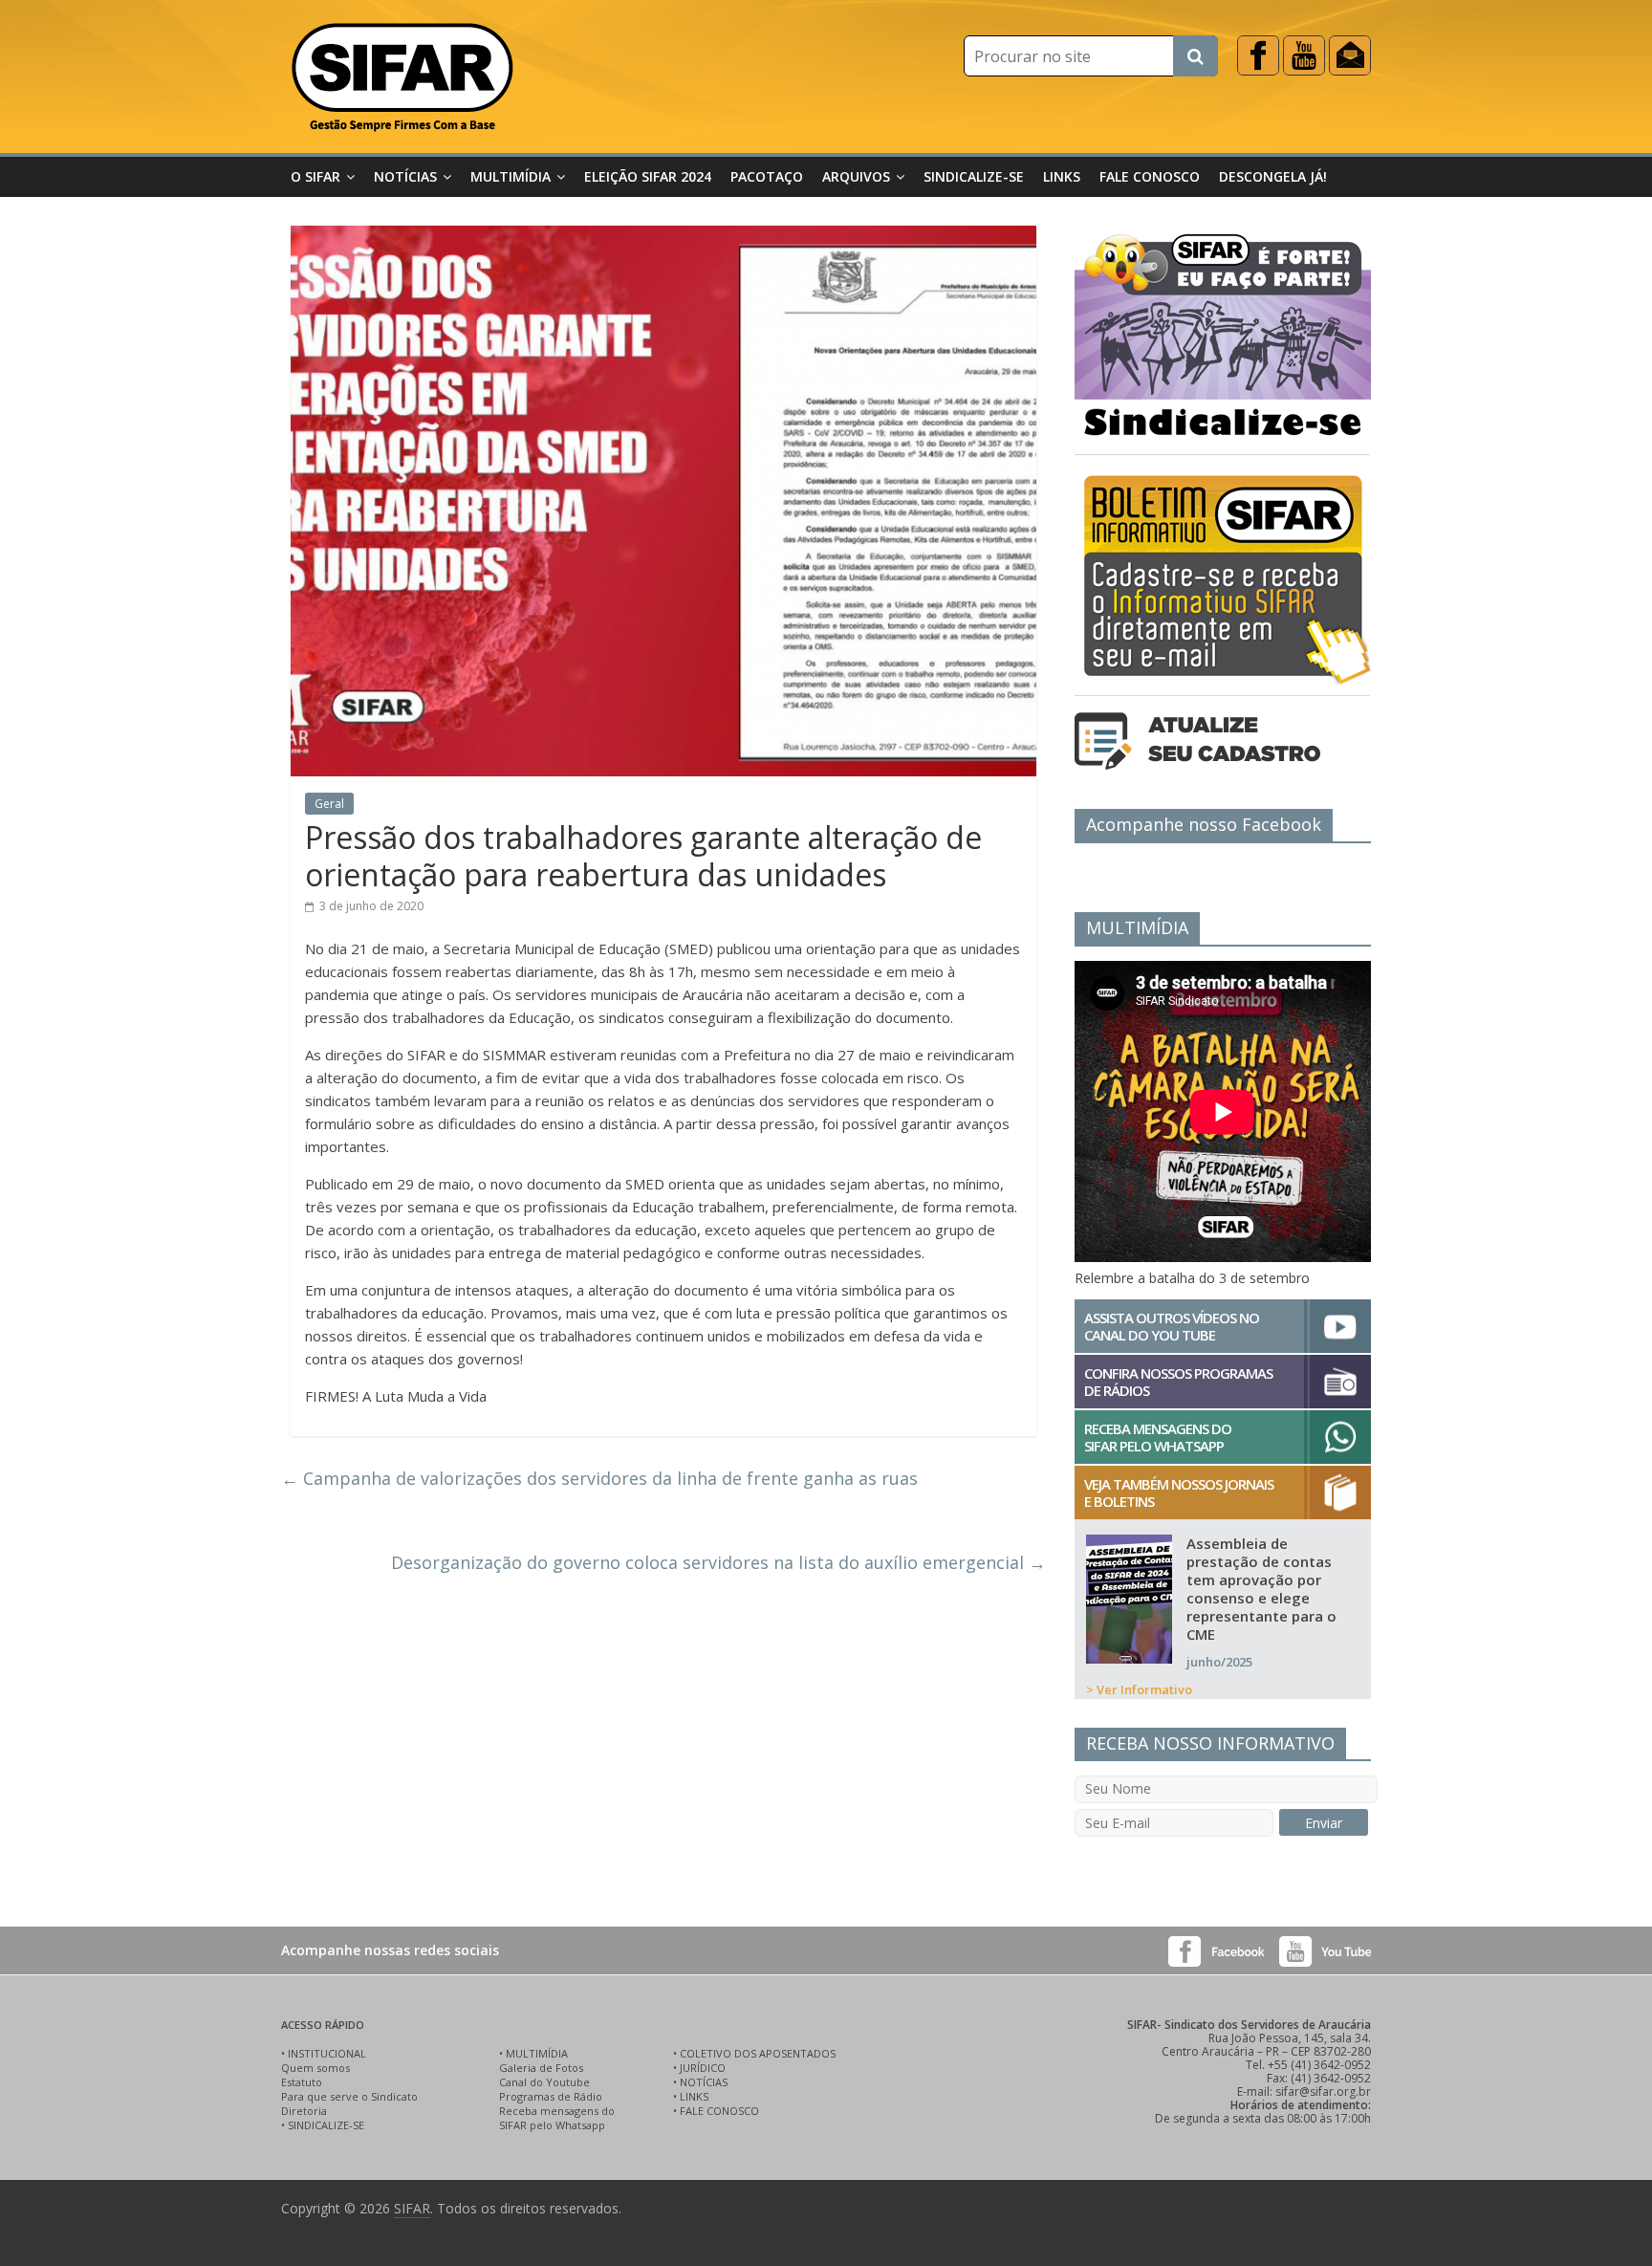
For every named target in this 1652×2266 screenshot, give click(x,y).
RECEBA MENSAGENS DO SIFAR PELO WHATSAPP (1158, 1437)
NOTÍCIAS (704, 2082)
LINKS (694, 2096)
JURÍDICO (703, 2068)
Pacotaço (767, 176)
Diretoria (304, 2111)
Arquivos (856, 176)
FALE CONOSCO (719, 2111)
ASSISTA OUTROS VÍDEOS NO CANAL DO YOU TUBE (1172, 1326)
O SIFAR (315, 176)
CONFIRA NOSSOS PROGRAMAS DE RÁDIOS (1178, 1382)
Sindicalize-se (974, 176)
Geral (329, 804)
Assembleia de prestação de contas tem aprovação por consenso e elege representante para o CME (1261, 1589)
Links (1062, 176)
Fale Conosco (1150, 176)
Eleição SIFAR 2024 (648, 176)
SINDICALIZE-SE (326, 2125)
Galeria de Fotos (541, 2068)
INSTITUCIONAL (327, 2053)
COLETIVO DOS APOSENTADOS (758, 2053)
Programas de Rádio (551, 2096)
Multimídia (511, 176)
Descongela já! (1273, 176)
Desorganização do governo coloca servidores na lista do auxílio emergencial (718, 1562)
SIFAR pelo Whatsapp (552, 2125)
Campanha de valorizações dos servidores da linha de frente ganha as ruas (599, 1478)
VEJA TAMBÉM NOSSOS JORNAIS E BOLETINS (1179, 1493)
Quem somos (315, 2068)
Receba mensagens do (557, 2111)
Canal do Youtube (544, 2082)
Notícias (405, 176)
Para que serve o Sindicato (349, 2096)
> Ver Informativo (1139, 1689)
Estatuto (302, 2082)
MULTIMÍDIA (537, 2053)
